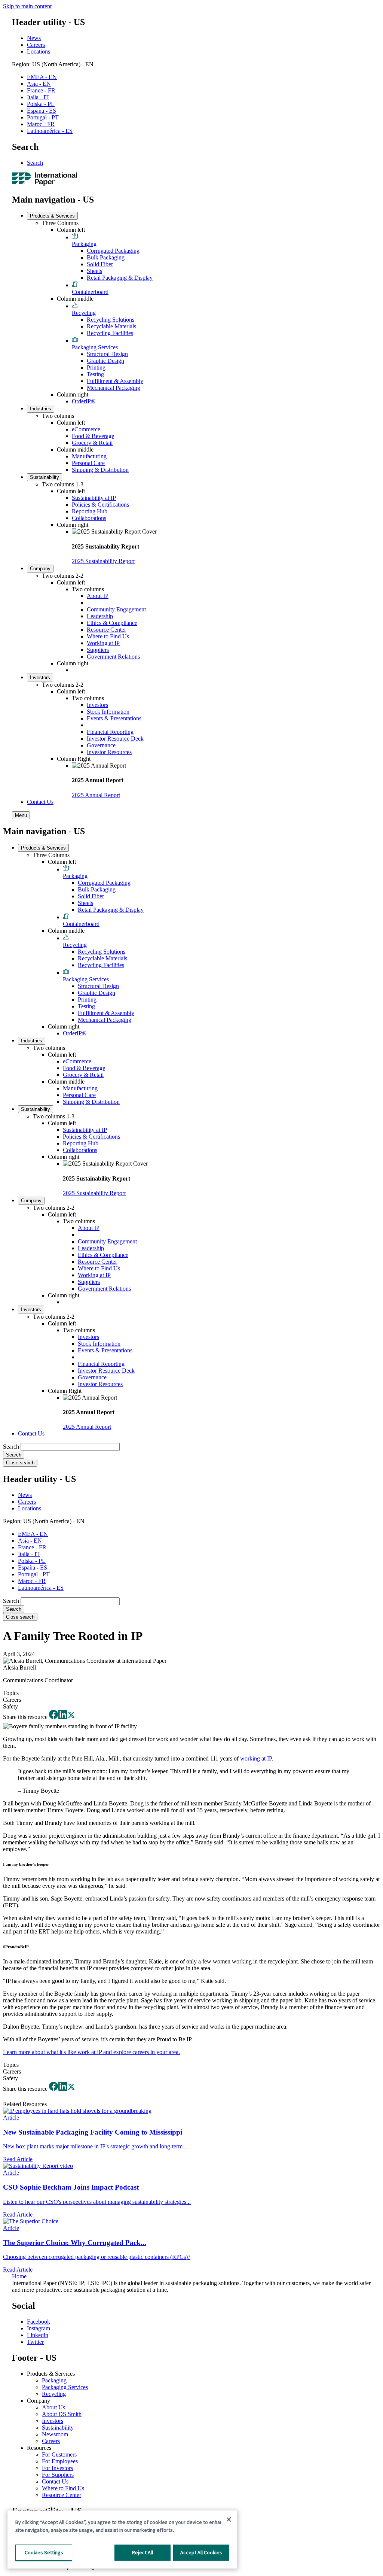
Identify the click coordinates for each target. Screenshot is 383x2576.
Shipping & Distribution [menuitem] (100, 470)
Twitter (35, 2342)
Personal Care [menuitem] (88, 463)
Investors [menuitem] (40, 678)
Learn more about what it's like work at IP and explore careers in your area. (91, 2052)
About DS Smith (62, 2414)
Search (35, 163)
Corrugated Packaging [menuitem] (113, 251)
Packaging (54, 2380)
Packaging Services (65, 2387)
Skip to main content (27, 6)
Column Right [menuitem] (74, 759)
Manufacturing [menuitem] (89, 456)
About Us (53, 2407)
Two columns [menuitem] (58, 416)
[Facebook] (53, 1717)
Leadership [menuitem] (100, 616)
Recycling (54, 2394)
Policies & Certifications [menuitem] (100, 505)
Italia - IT (38, 97)
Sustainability (58, 2428)
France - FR (41, 90)
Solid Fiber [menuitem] (100, 264)
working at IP (256, 1758)
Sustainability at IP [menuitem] (94, 498)
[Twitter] (71, 1717)
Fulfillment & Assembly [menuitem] (115, 381)
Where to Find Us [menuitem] (108, 636)
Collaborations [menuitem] (89, 518)
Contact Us (55, 2481)
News (34, 38)
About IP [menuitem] (98, 596)
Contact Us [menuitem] (40, 802)
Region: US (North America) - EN (53, 64)
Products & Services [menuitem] (52, 216)
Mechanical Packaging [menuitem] (114, 388)
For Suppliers (58, 2475)
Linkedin (38, 2335)
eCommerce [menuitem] (86, 429)
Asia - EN (39, 84)
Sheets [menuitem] (94, 271)
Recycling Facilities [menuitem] (110, 333)
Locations (39, 51)
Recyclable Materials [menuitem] (111, 326)
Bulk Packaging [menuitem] (106, 257)
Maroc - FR (41, 124)
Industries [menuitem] (41, 409)
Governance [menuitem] (101, 745)
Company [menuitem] (40, 569)
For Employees (60, 2461)
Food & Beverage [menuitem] (93, 436)
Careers (36, 45)
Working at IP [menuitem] (103, 643)
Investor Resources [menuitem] (109, 752)
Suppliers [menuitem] (98, 650)
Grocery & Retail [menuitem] (92, 443)
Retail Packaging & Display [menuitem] (120, 278)
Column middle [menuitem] (75, 299)
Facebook (39, 2322)
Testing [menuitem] (95, 374)
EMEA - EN (42, 77)
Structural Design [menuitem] (107, 354)
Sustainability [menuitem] (45, 477)
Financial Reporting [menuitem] (110, 732)
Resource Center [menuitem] (106, 630)
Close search (20, 1463)
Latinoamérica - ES (50, 131)
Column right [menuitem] (73, 394)
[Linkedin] (63, 1717)
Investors (53, 2421)
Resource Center (62, 2495)
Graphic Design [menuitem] (105, 361)
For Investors (57, 2468)
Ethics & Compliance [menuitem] (112, 623)
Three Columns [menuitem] (60, 223)
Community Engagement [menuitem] (116, 609)
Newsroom (55, 2434)
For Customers (59, 2455)
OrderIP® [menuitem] (84, 401)
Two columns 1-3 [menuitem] (63, 484)
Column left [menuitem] (71, 230)
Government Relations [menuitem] (113, 657)
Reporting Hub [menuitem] (90, 511)
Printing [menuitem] (96, 367)
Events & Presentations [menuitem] (114, 718)
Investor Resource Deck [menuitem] (115, 739)
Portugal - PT (43, 117)
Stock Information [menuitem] (108, 712)
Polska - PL (41, 104)
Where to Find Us (63, 2488)
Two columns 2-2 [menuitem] (63, 576)
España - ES (42, 111)
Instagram (39, 2328)
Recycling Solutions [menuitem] (111, 320)
